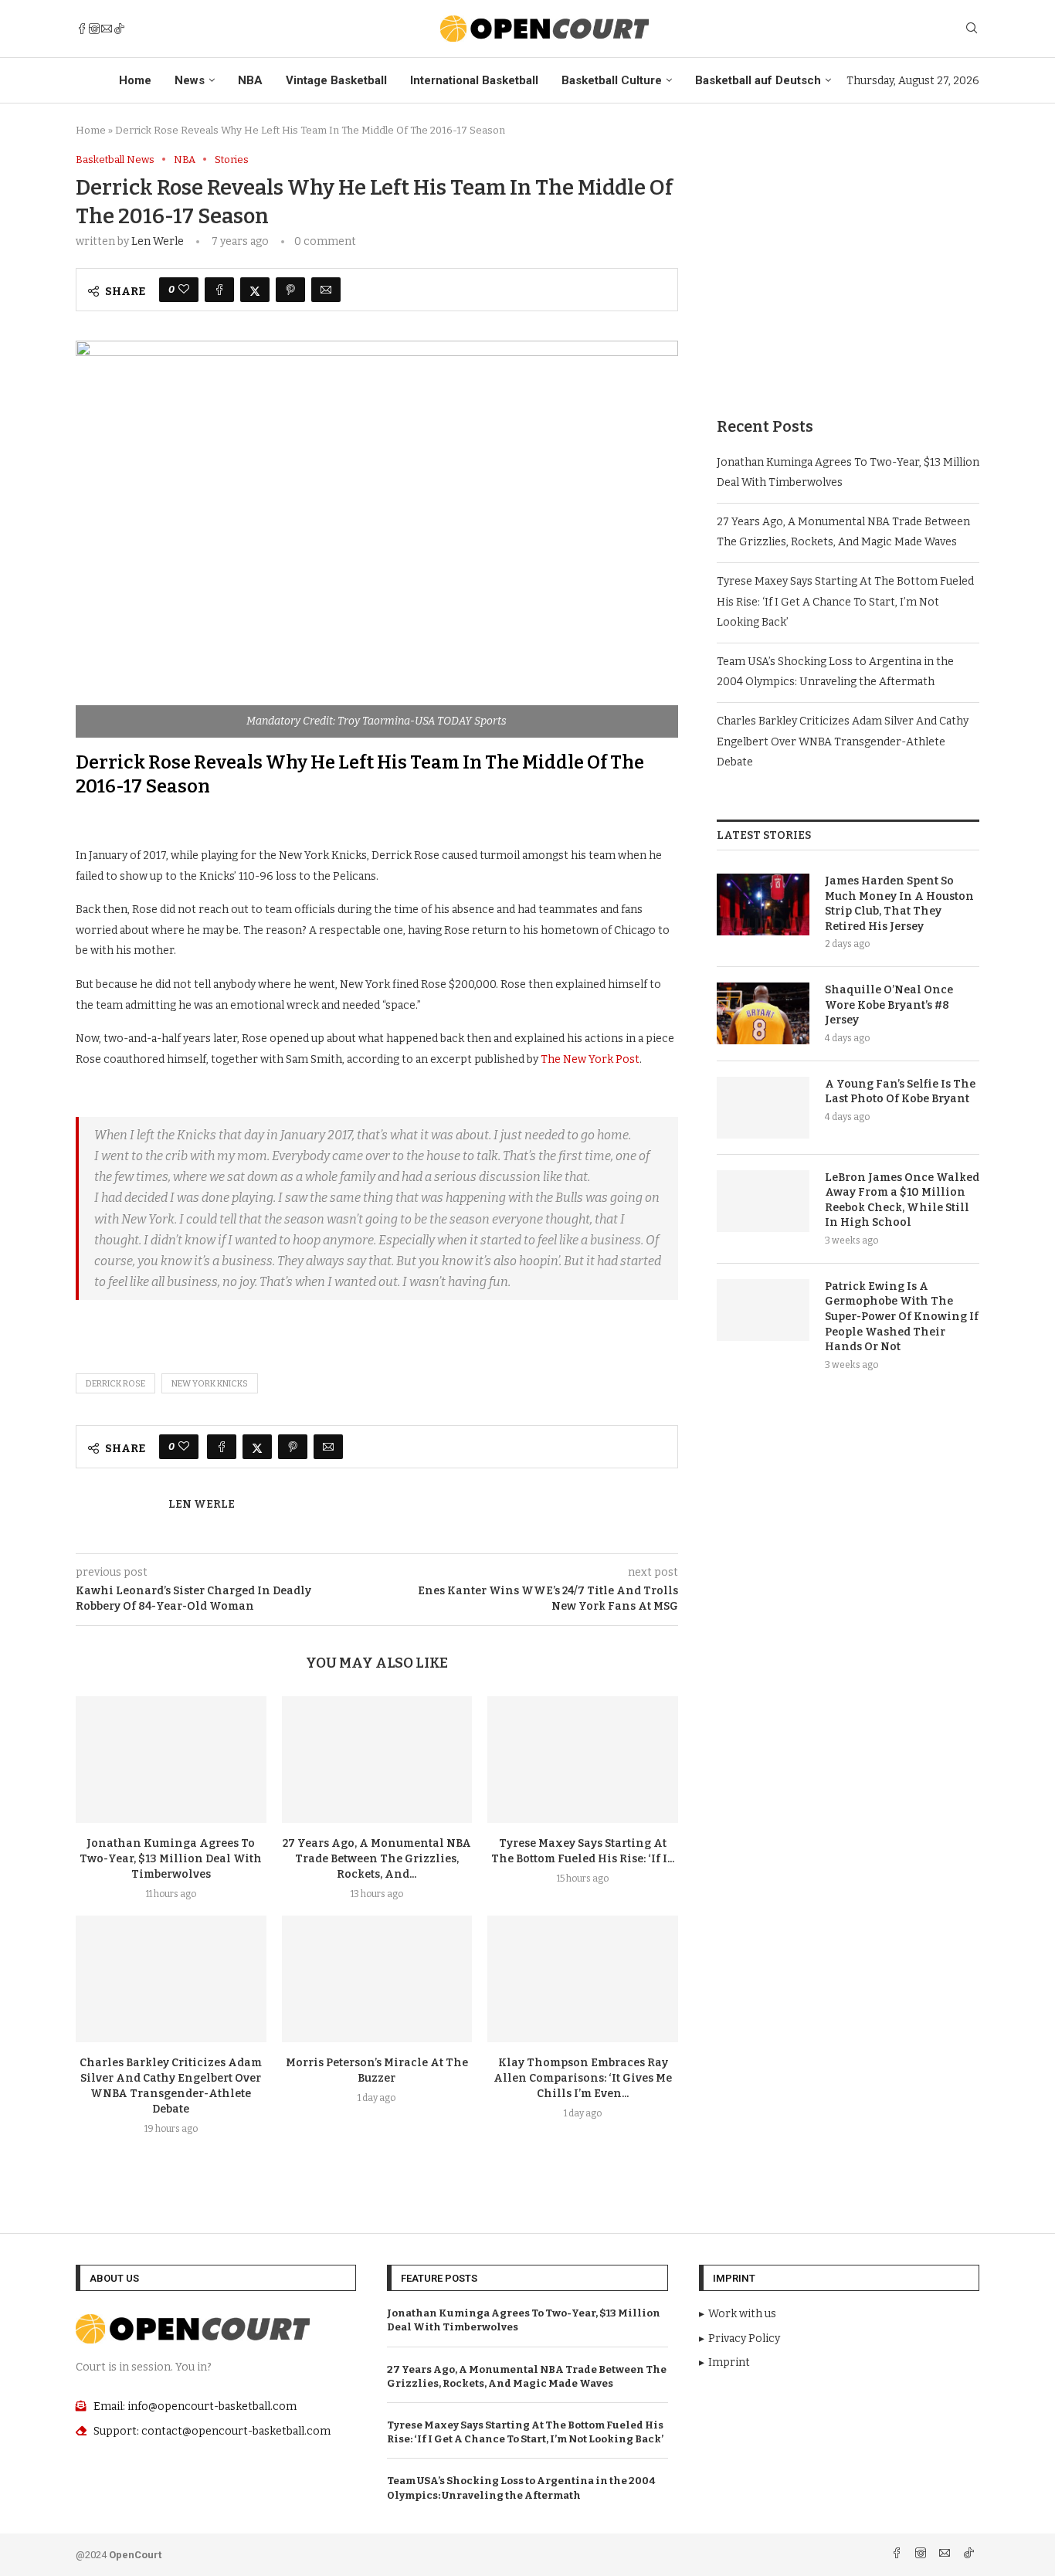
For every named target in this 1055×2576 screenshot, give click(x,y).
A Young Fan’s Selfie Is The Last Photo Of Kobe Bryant (900, 1092)
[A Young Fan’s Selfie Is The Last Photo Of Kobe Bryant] (763, 1108)
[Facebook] (82, 29)
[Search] (972, 29)
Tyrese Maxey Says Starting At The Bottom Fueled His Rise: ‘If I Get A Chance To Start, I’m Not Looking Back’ (845, 602)
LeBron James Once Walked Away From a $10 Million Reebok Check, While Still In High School (902, 1200)
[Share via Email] (326, 290)
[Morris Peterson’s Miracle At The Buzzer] (377, 1979)
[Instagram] (94, 29)
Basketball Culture (612, 80)
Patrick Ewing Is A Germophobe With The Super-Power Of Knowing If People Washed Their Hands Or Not (902, 1317)
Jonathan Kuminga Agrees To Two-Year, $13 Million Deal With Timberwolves (171, 1859)
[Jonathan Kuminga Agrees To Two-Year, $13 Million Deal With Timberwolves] (171, 1760)
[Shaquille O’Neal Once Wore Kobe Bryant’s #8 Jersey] (763, 1013)
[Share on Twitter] (255, 290)
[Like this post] (184, 290)
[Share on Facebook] (219, 290)
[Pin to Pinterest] (290, 290)
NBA (250, 80)
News (190, 80)
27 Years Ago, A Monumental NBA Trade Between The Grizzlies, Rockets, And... (377, 1859)
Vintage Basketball (336, 80)
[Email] (107, 29)
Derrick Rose (115, 1384)
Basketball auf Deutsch (758, 80)
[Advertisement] (848, 262)
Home (135, 80)
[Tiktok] (119, 29)
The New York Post (590, 1059)
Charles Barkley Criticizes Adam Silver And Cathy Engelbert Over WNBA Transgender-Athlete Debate (843, 742)
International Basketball (474, 80)
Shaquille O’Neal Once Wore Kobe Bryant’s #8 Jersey (889, 1005)
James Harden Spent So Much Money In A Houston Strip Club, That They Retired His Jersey (899, 904)
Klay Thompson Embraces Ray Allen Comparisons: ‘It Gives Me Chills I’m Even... (583, 2078)
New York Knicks (210, 1384)
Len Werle (158, 241)
